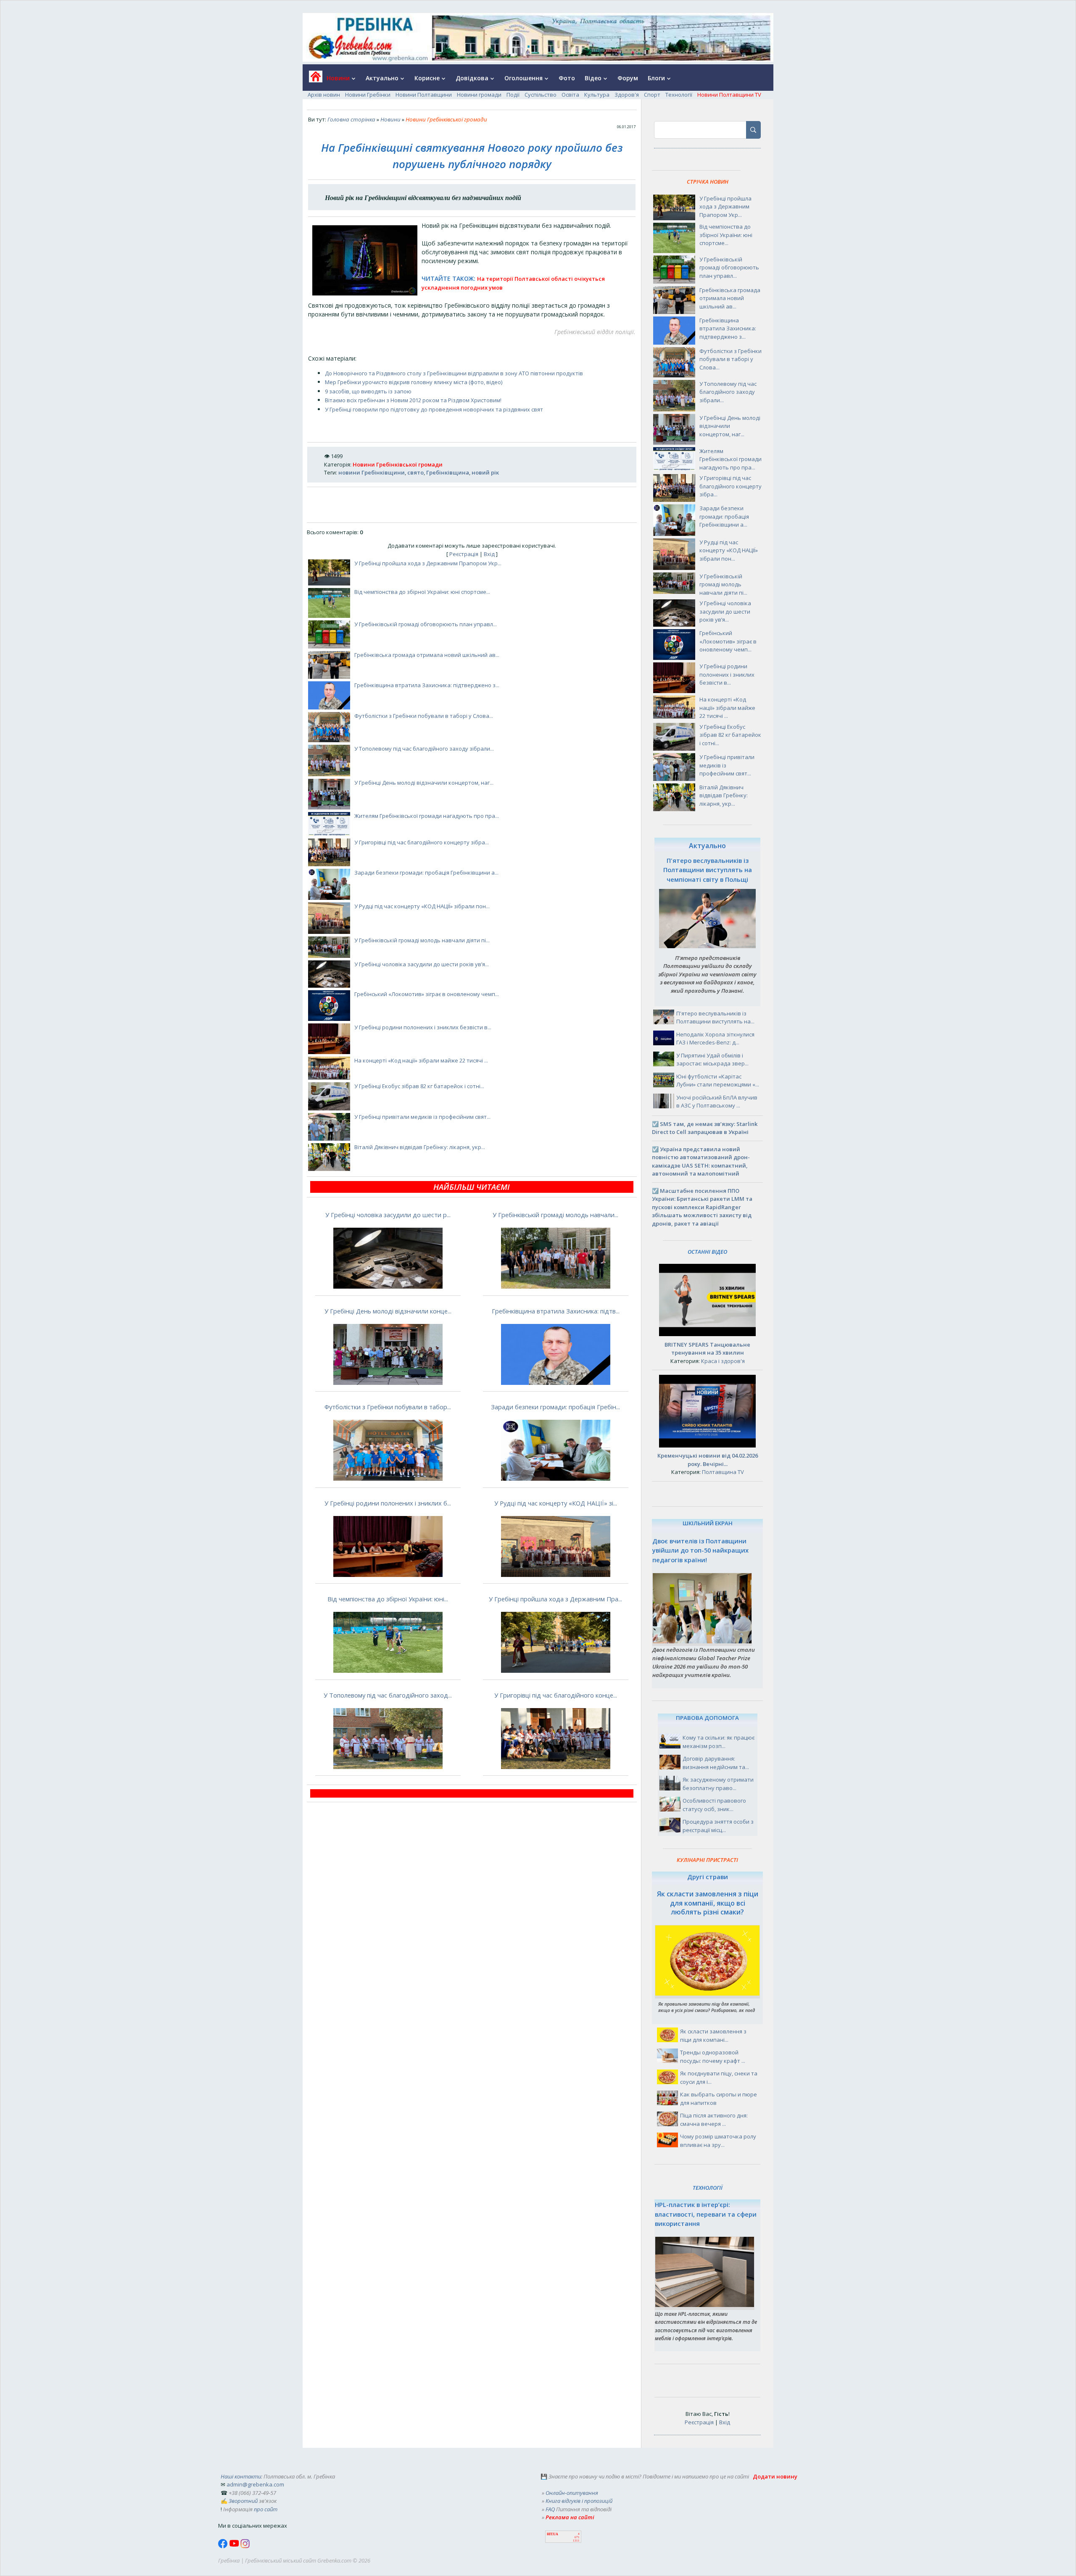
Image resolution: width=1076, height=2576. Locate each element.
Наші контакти (241, 2476)
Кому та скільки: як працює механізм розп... (719, 1742)
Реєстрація (464, 554)
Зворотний (243, 2501)
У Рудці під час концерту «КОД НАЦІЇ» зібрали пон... (422, 906)
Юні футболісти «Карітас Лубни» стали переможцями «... (718, 1081)
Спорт (652, 95)
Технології (679, 95)
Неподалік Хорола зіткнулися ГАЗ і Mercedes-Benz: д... (715, 1039)
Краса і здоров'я (723, 1361)
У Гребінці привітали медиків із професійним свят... (422, 1117)
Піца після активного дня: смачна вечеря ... (714, 2120)
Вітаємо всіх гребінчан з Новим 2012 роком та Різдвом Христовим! (413, 400)
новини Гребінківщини (372, 472)
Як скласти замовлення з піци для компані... (713, 2035)
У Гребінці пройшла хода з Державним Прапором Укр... (428, 563)
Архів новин (324, 95)
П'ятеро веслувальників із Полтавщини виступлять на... (715, 1018)
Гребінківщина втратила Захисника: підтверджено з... (427, 685)
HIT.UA (553, 2534)
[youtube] (235, 2546)
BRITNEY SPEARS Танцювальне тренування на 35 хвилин (707, 1349)
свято (415, 472)
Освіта (570, 95)
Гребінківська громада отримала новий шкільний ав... (427, 655)
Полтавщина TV (723, 1472)
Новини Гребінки (368, 95)
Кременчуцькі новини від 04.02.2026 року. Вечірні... (708, 1460)
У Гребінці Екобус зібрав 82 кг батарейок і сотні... (419, 1086)
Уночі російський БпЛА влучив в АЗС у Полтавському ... (717, 1102)
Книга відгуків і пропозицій (579, 2501)
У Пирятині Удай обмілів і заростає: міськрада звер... (712, 1060)
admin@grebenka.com (255, 2484)
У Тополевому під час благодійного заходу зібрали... (424, 749)
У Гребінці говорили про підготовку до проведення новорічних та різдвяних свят (434, 409)
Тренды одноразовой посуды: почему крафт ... (713, 2057)
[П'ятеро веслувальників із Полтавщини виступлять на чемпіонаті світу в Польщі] (707, 946)
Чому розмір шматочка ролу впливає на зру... (718, 2141)
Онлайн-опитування (572, 2493)
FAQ (550, 2509)
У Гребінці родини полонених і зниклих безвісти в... (423, 1027)
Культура (597, 95)
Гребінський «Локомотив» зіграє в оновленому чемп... (427, 994)
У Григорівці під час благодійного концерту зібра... (422, 842)
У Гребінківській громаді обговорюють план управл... (426, 624)
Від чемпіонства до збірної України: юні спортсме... (422, 592)
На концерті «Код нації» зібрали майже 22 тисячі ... (421, 1060)
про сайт (266, 2509)
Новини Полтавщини (424, 95)
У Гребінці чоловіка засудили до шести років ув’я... (422, 964)
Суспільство (541, 95)
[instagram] (245, 2546)
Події (513, 95)
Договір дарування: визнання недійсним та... (716, 1763)
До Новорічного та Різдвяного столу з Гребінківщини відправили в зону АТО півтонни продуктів (454, 373)
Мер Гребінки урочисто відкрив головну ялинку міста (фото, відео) (414, 382)
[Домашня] (313, 79)
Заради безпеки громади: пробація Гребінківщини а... (426, 873)
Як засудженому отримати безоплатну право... (718, 1784)
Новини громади (479, 95)
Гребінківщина (448, 472)
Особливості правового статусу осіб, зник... (714, 1805)
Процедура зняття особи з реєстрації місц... (718, 1826)
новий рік (485, 472)
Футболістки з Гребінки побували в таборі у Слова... (424, 716)
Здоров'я (627, 95)
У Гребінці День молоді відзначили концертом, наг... (424, 783)
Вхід (489, 554)
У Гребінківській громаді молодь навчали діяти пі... (422, 940)
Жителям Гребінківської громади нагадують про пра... (427, 816)
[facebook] (224, 2546)
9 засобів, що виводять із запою (368, 391)
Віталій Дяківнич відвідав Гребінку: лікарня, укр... (420, 1147)
